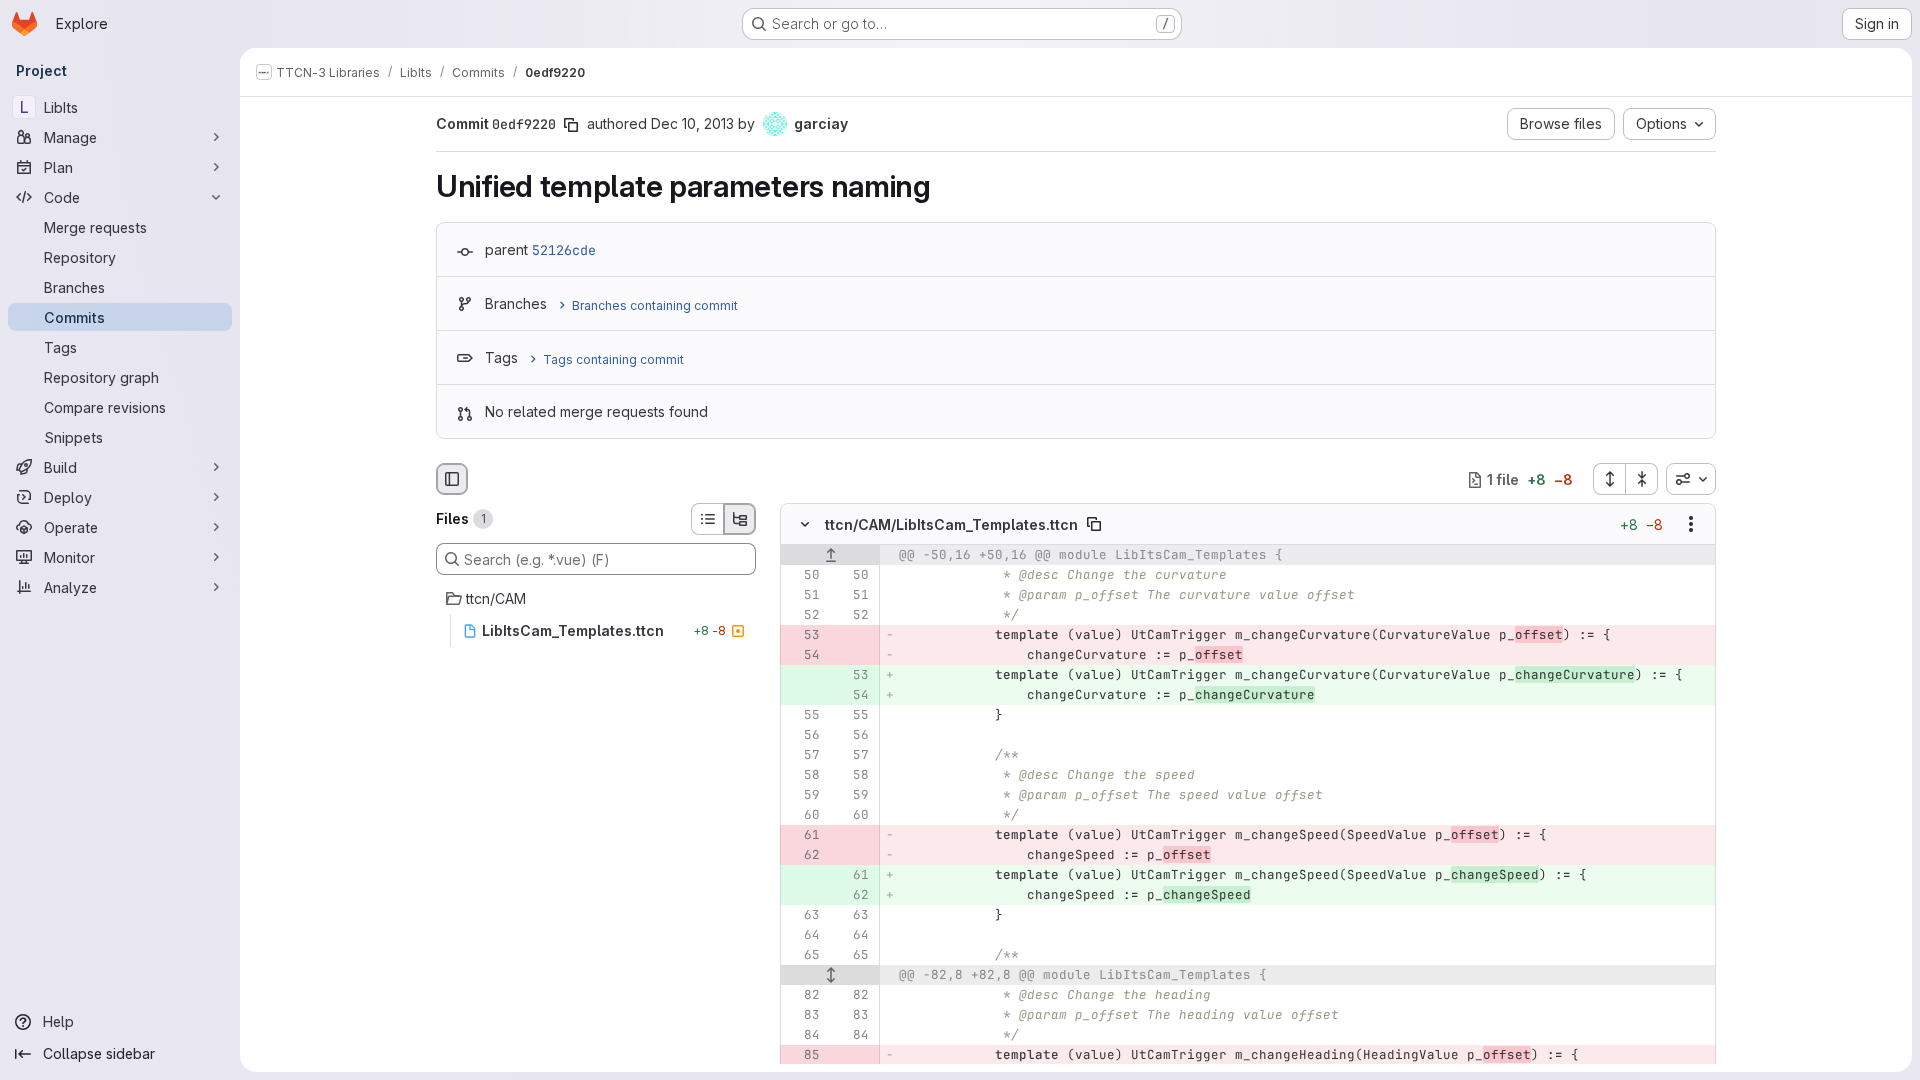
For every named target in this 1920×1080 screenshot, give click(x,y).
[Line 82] (803, 996)
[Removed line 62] (803, 856)
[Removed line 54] (803, 656)
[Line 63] (803, 916)
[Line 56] (803, 736)
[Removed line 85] (803, 1056)
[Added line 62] (852, 896)
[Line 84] (803, 1036)
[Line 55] (803, 716)
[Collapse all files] (1642, 479)
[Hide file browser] (452, 479)
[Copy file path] (1094, 525)
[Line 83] (803, 1016)
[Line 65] (803, 956)
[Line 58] (803, 776)
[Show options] (1691, 525)
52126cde (564, 250)
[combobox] (1691, 479)
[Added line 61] (852, 876)
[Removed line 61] (803, 836)
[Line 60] (803, 816)
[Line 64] (803, 936)
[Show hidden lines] (830, 976)
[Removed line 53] (803, 636)
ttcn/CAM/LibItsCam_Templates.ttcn (951, 524)
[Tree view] (740, 519)
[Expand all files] (1609, 479)
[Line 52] (803, 616)
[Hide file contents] (805, 525)
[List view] (707, 519)
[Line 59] (803, 796)
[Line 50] (803, 576)
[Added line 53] (852, 676)
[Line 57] (803, 756)
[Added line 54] (852, 696)
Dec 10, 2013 (692, 123)
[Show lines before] (830, 556)
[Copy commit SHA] (571, 125)
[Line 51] (803, 596)
